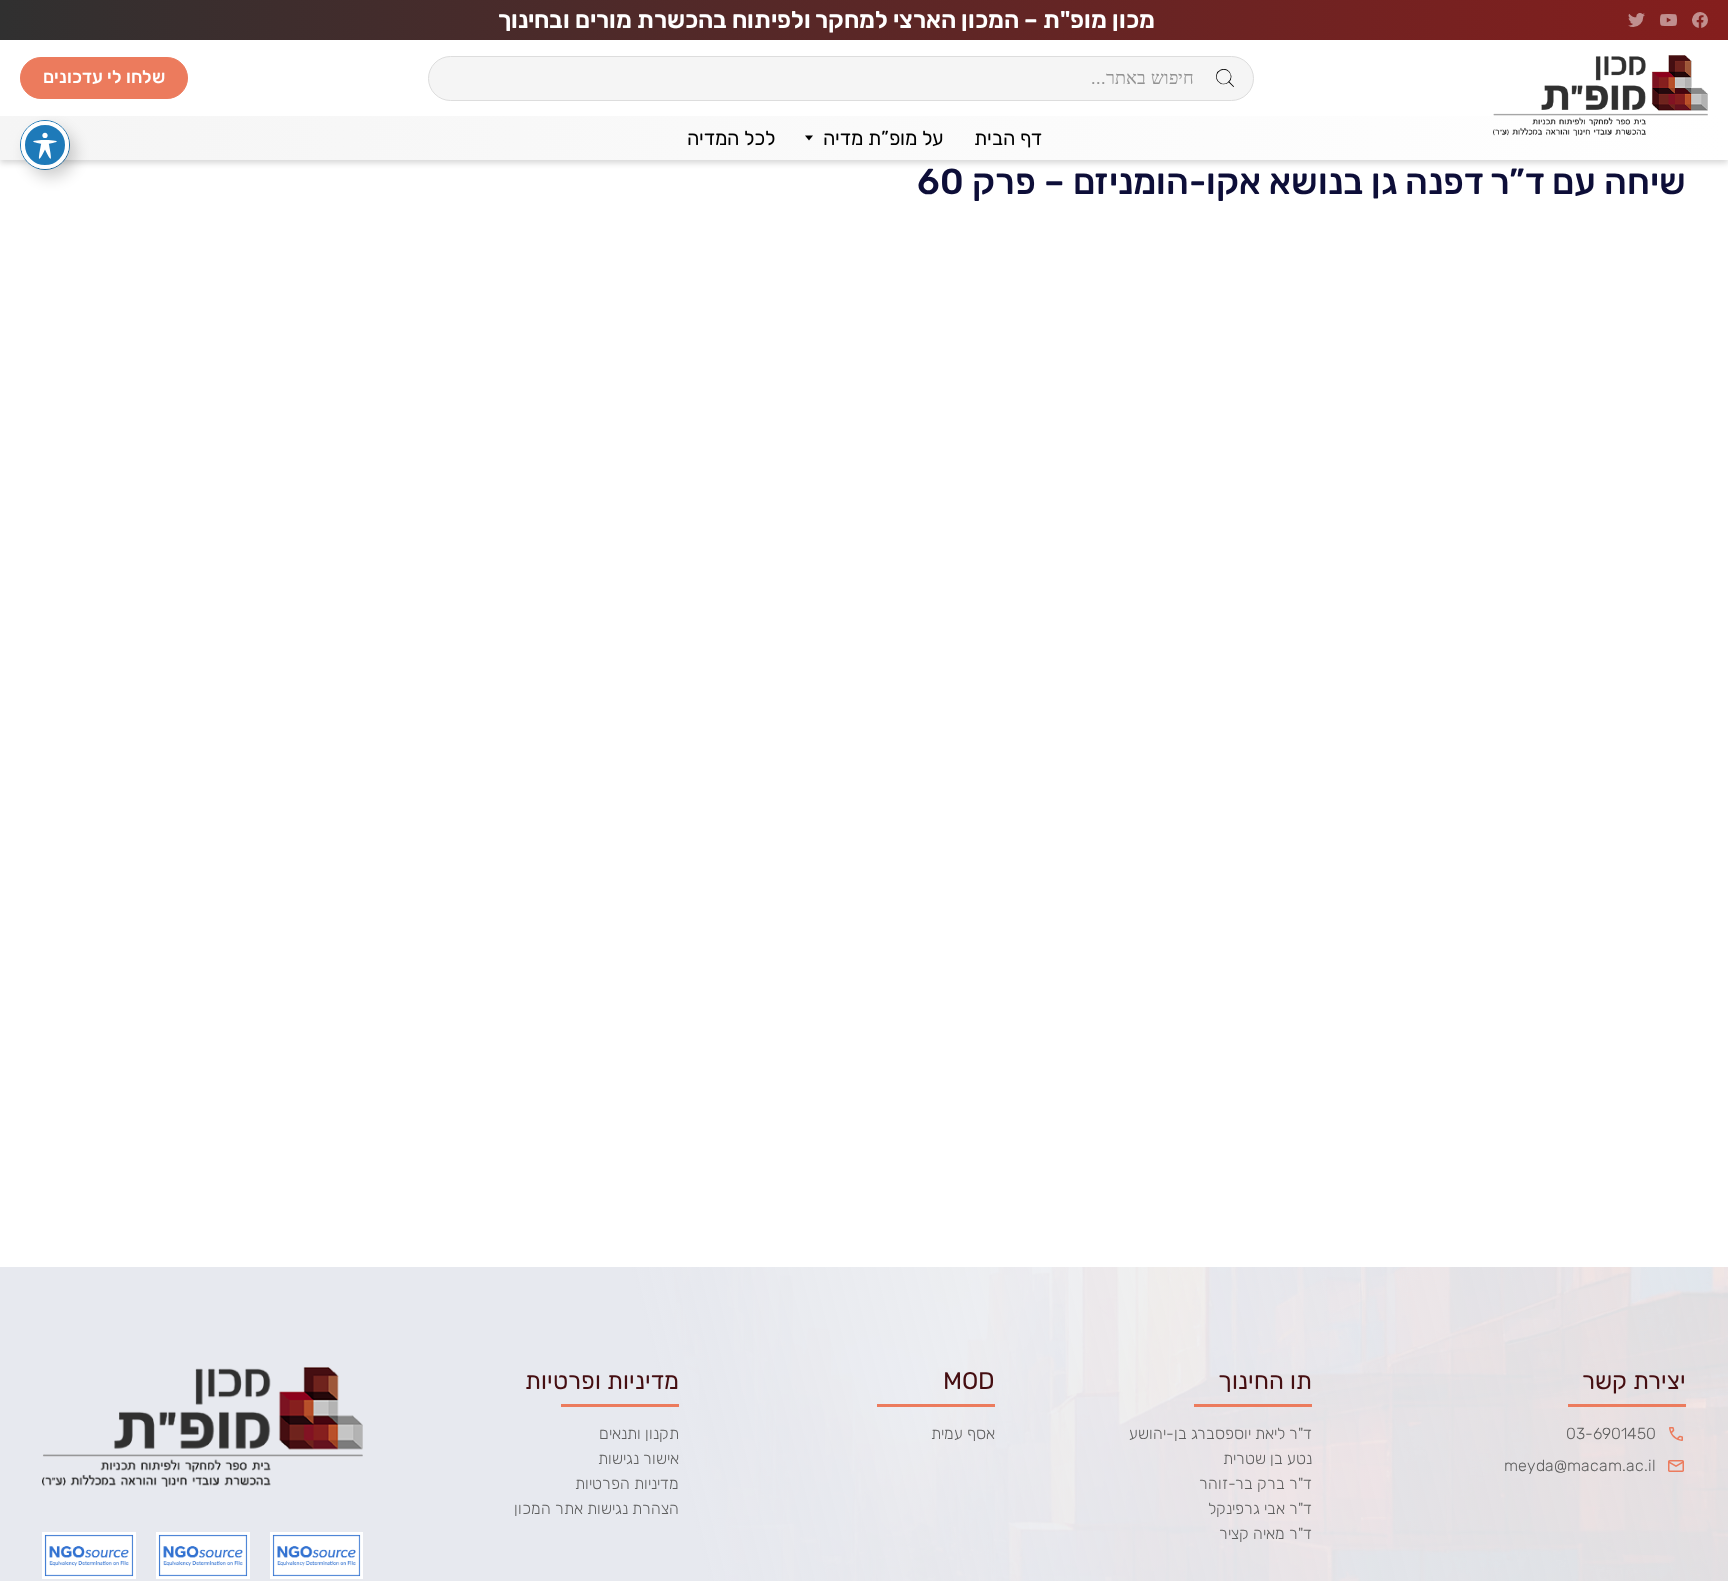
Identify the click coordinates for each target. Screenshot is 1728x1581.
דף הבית (1008, 138)
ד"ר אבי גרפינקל (1260, 1508)
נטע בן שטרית (1267, 1458)
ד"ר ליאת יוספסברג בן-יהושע (1220, 1433)
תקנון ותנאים (639, 1433)
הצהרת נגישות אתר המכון (596, 1508)
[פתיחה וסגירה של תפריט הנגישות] (45, 145)
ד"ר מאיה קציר (1265, 1533)
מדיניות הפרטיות (627, 1483)
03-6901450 (1611, 1433)
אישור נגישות (638, 1458)
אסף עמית (963, 1433)
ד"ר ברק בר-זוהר (1255, 1483)
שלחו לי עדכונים (104, 77)
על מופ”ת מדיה (883, 138)
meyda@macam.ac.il (1580, 1465)
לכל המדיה (731, 138)
